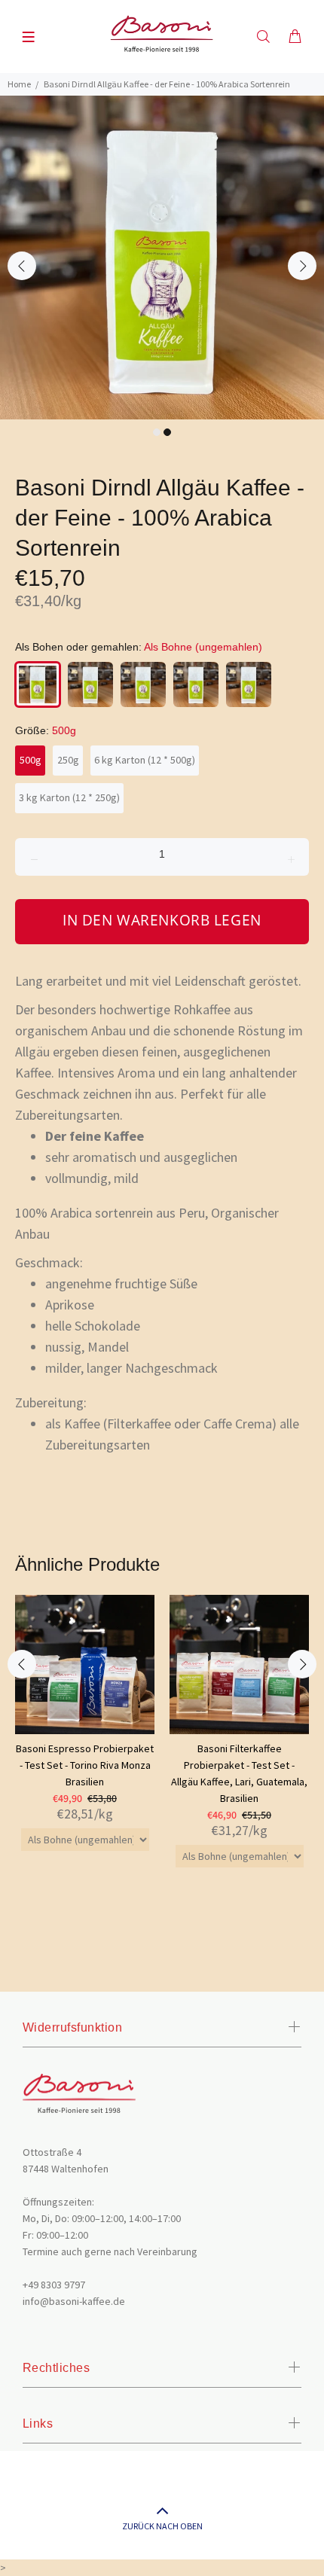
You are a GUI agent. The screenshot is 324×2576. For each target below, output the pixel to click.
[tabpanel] (162, 258)
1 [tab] (157, 432)
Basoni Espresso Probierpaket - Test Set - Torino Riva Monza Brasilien (85, 1765)
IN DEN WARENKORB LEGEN (162, 920)
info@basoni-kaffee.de (74, 2301)
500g (31, 760)
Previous (22, 266)
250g (68, 760)
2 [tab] (167, 432)
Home (19, 84)
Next (302, 266)
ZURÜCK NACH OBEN (162, 2526)
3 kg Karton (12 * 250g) (69, 797)
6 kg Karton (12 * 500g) (145, 760)
